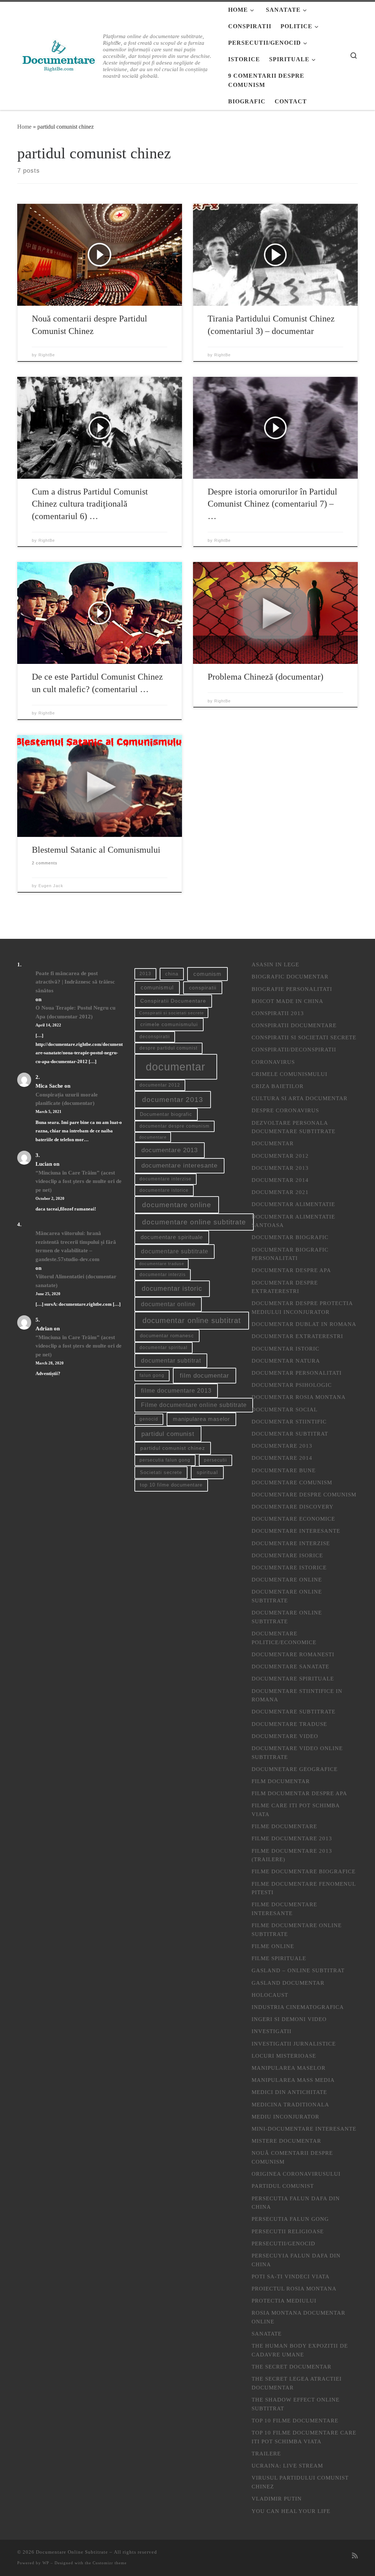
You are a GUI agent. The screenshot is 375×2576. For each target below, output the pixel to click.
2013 (145, 974)
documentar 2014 (280, 1180)
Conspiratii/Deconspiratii (294, 1049)
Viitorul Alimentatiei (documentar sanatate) (76, 1281)
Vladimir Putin (277, 2498)
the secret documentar (292, 2366)
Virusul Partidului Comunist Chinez (300, 2482)
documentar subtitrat (171, 1361)
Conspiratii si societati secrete (172, 1013)
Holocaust (270, 1995)
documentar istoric (172, 1288)
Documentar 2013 (280, 1168)
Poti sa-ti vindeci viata (291, 2276)
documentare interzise (166, 1179)
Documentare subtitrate (294, 1711)
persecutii (216, 1460)
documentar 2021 (280, 1192)
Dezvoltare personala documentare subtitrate (294, 1127)
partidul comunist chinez (173, 1448)
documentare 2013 (170, 1150)
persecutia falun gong (165, 1460)
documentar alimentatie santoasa (293, 1221)
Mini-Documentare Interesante (304, 2129)
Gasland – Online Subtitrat (298, 1970)
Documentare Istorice (289, 1567)
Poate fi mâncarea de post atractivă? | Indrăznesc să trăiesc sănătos (75, 982)
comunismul (157, 988)
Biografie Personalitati (292, 989)
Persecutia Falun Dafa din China (296, 2203)
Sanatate (267, 2334)
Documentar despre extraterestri (285, 1287)
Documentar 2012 (280, 1156)
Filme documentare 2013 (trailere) (292, 1855)
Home (24, 127)
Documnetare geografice (295, 1769)
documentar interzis (163, 1275)
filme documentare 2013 (176, 1391)
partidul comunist (168, 1434)
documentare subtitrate (175, 1251)
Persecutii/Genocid (283, 2243)
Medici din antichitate (289, 2092)
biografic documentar (290, 976)
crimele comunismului (169, 1024)
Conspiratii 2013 (278, 1013)
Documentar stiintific (289, 1421)
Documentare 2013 (282, 1446)
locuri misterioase (284, 2056)
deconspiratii (155, 1037)
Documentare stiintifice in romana (297, 1695)
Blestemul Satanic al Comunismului (96, 850)
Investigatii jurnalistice (294, 2044)
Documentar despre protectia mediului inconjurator (302, 1307)
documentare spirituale (172, 1237)
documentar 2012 (160, 1085)
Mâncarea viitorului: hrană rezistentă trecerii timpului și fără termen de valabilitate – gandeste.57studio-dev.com (76, 1246)
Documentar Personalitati (297, 1373)
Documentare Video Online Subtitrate (297, 1752)
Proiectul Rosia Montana (294, 2288)
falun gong (152, 1375)
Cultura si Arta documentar (300, 1098)
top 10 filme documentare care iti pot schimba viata (304, 2437)
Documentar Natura (286, 1361)
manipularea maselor (201, 1419)
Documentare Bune (284, 1470)
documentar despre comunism (174, 1126)
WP (46, 2563)
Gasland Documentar (288, 1983)
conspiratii (203, 988)
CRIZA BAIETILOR (278, 1086)
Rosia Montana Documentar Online (298, 2317)
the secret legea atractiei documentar (297, 2383)
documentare (153, 1137)
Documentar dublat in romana (304, 1324)
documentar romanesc (167, 1336)
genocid (149, 1419)
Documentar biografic (166, 1114)
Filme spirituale (279, 1958)
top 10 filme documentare (171, 1485)
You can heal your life (291, 2511)
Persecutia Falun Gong (290, 2219)
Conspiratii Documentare (173, 1001)
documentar (176, 1067)
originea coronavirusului (296, 2174)
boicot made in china (287, 1001)
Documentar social (285, 1409)
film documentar (205, 1376)
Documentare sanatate (290, 1666)
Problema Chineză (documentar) (266, 677)
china (172, 974)
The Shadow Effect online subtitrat (296, 2404)
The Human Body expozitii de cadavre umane (300, 2350)
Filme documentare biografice (304, 1871)
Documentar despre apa (291, 1270)
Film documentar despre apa (299, 1793)
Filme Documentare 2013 (292, 1838)
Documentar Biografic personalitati (290, 1254)
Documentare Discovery (293, 1506)
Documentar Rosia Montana (299, 1397)
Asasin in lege (275, 964)
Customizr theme (110, 2563)
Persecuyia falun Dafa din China (296, 2260)
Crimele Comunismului (289, 1074)
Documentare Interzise (291, 1543)
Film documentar (281, 1781)
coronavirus (273, 1062)
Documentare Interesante (296, 1531)
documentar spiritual (164, 1348)
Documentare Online (287, 1579)
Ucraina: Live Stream (287, 2465)
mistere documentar (286, 2141)
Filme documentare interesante (284, 1909)
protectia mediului (284, 2301)
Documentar (273, 1143)
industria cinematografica (298, 2007)
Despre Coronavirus (285, 1110)
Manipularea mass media (293, 2080)
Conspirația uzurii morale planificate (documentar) (67, 1099)
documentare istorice (164, 1190)
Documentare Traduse (289, 1724)
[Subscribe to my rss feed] (355, 2556)
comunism (207, 974)
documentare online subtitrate (194, 1222)
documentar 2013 (173, 1100)
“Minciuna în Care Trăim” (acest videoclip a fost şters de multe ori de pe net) (79, 1181)
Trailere (266, 2453)
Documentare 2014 (282, 1458)
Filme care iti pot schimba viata (296, 1810)
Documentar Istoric (285, 1348)
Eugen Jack (51, 886)
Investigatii (272, 2031)
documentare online (177, 1205)
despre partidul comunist (168, 1048)
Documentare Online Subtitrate (287, 1596)
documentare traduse (162, 1264)
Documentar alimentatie (293, 1204)
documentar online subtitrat (192, 1320)
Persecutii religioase (288, 2231)
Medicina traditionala (290, 2104)
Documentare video (285, 1736)
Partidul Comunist (283, 2186)
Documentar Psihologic (292, 1385)
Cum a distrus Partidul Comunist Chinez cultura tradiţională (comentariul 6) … (90, 504)
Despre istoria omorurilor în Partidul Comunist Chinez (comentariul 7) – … (272, 504)
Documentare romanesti (293, 1654)
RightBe (47, 355)
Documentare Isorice (287, 1555)
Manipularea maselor (289, 2068)
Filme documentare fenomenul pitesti (304, 1888)
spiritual (207, 1472)
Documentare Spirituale (293, 1678)
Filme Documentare (284, 1826)
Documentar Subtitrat (290, 1434)
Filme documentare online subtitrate (194, 1405)
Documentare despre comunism (304, 1494)
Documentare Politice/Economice (284, 1638)
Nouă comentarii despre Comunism (292, 2157)
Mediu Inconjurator (285, 2116)
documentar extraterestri (297, 1336)
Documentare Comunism (292, 1482)
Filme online (273, 1946)
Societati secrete (161, 1472)
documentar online (168, 1304)
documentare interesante (179, 1166)
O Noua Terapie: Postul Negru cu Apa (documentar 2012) (75, 1012)
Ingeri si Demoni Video (289, 2019)
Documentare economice (293, 1519)
